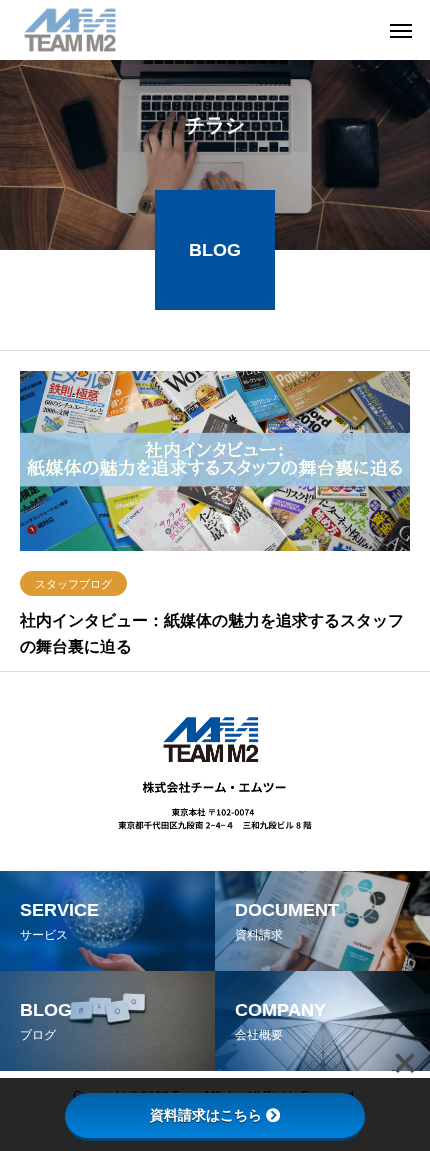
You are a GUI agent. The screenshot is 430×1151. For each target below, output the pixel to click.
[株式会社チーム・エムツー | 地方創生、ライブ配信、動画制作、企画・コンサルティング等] (70, 30)
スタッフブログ (73, 584)
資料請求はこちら (206, 1115)
